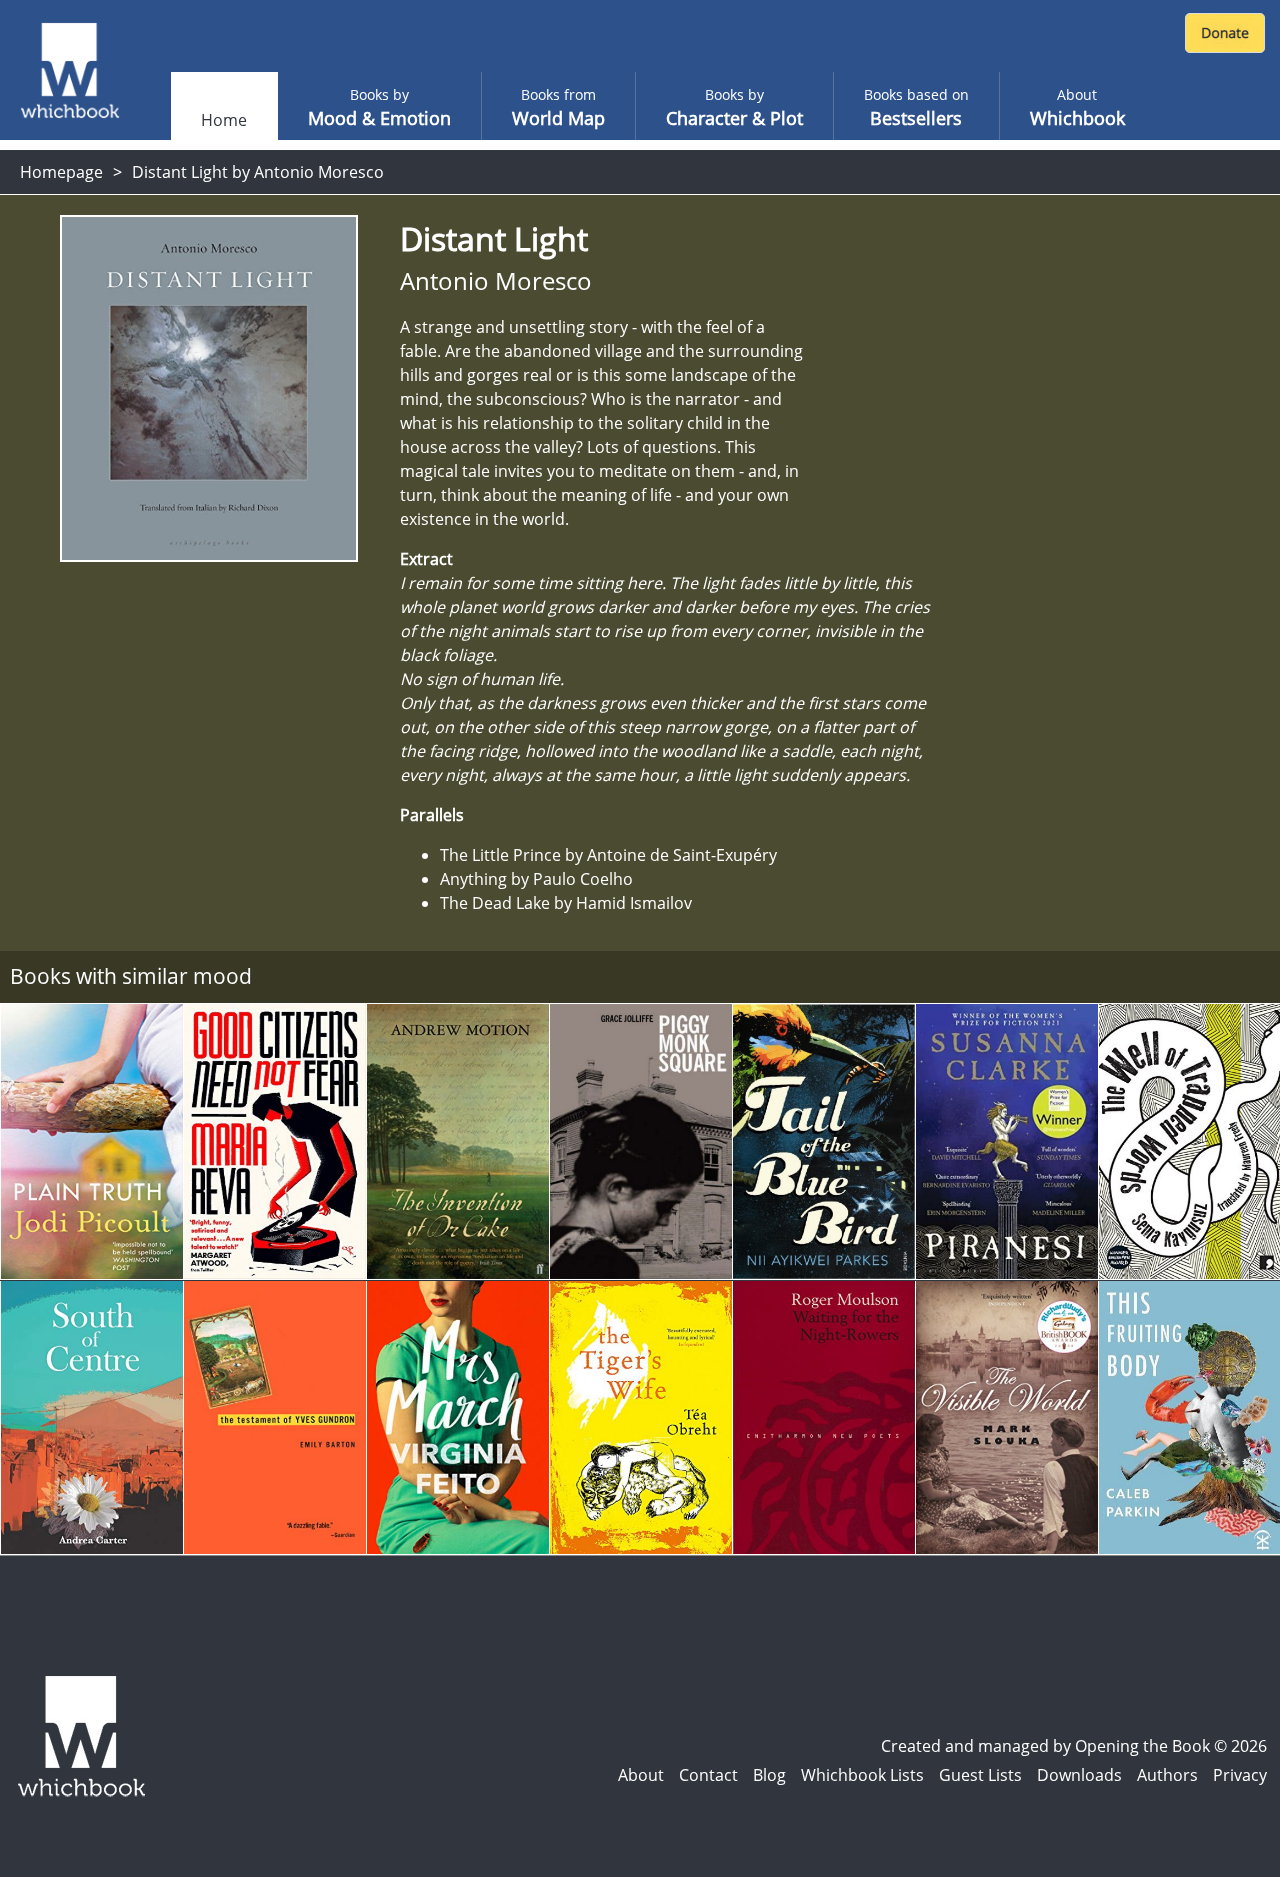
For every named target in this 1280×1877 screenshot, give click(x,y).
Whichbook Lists (862, 1775)
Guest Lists (980, 1775)
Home (224, 120)
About (641, 1775)
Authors (1167, 1775)
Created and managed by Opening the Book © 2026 (1074, 1746)
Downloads (1079, 1775)
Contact (708, 1775)
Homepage (61, 172)
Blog (769, 1775)
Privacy (1240, 1775)
